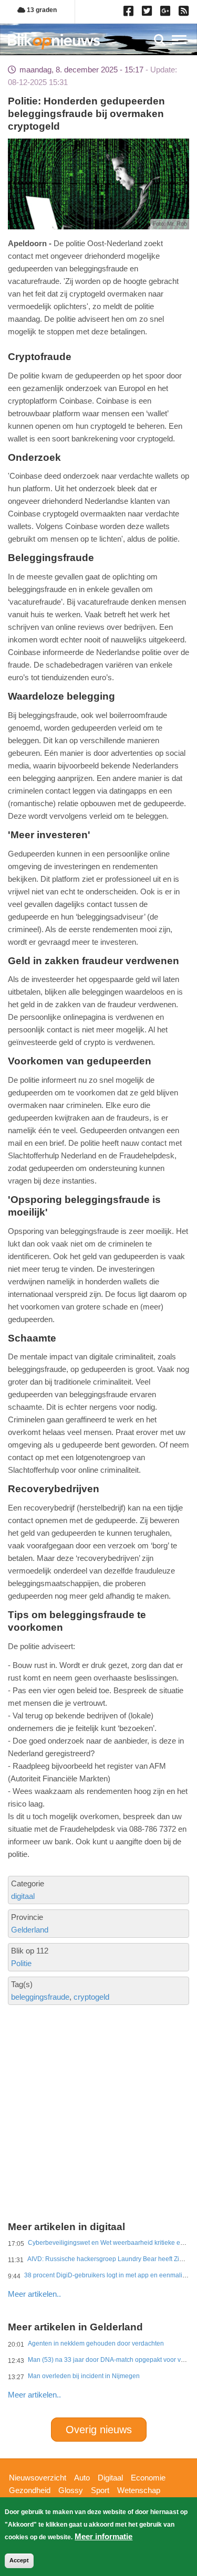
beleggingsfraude (40, 1997)
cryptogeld (91, 1997)
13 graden (41, 10)
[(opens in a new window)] (130, 13)
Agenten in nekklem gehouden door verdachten (96, 2343)
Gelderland (30, 1930)
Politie (21, 1963)
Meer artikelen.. (34, 2294)
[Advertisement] (98, 2076)
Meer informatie (103, 2536)
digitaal (23, 1896)
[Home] (54, 41)
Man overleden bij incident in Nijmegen (84, 2376)
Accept (19, 2560)
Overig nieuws (99, 2430)
